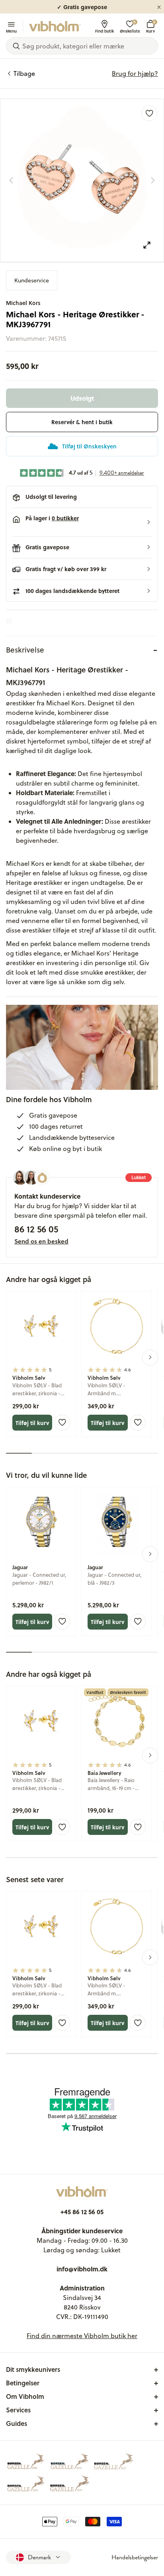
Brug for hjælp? (135, 73)
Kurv (150, 26)
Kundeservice (32, 280)
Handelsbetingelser (135, 2557)
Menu (11, 31)
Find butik (104, 31)
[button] (82, 522)
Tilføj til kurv (32, 1423)
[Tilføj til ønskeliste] (149, 113)
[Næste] (153, 180)
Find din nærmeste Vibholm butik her (82, 2336)
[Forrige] (11, 180)
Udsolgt (82, 398)
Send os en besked (41, 1241)
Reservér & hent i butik (82, 422)
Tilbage (24, 73)
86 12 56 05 (36, 1229)
